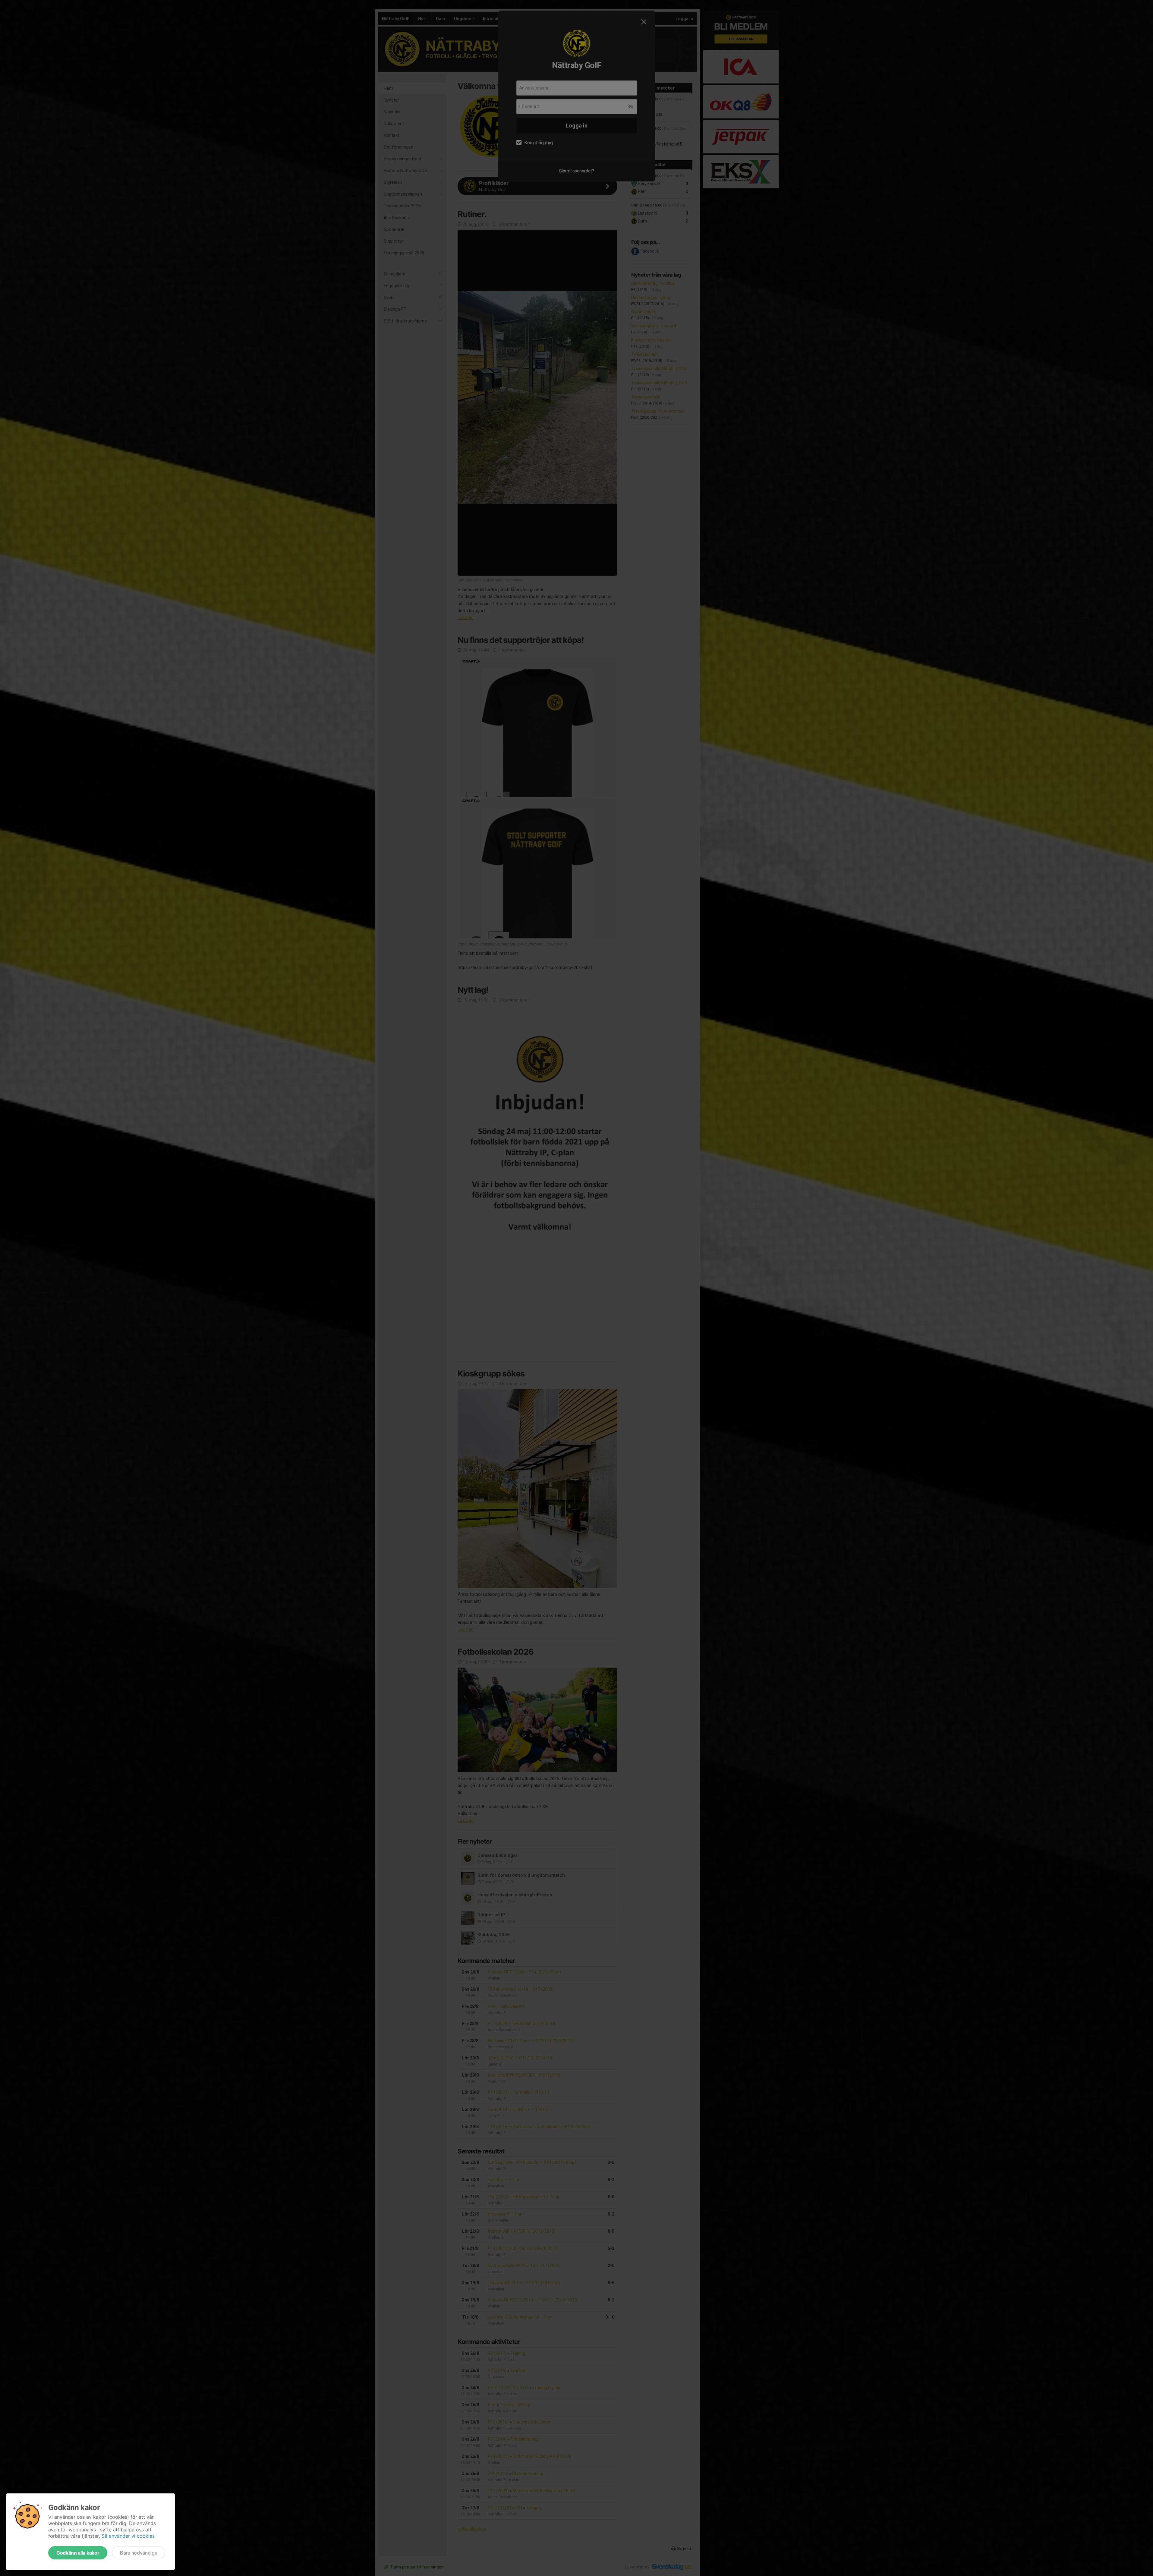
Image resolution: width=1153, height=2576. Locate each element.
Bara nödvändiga (139, 2553)
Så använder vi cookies (128, 2536)
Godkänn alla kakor (78, 2553)
